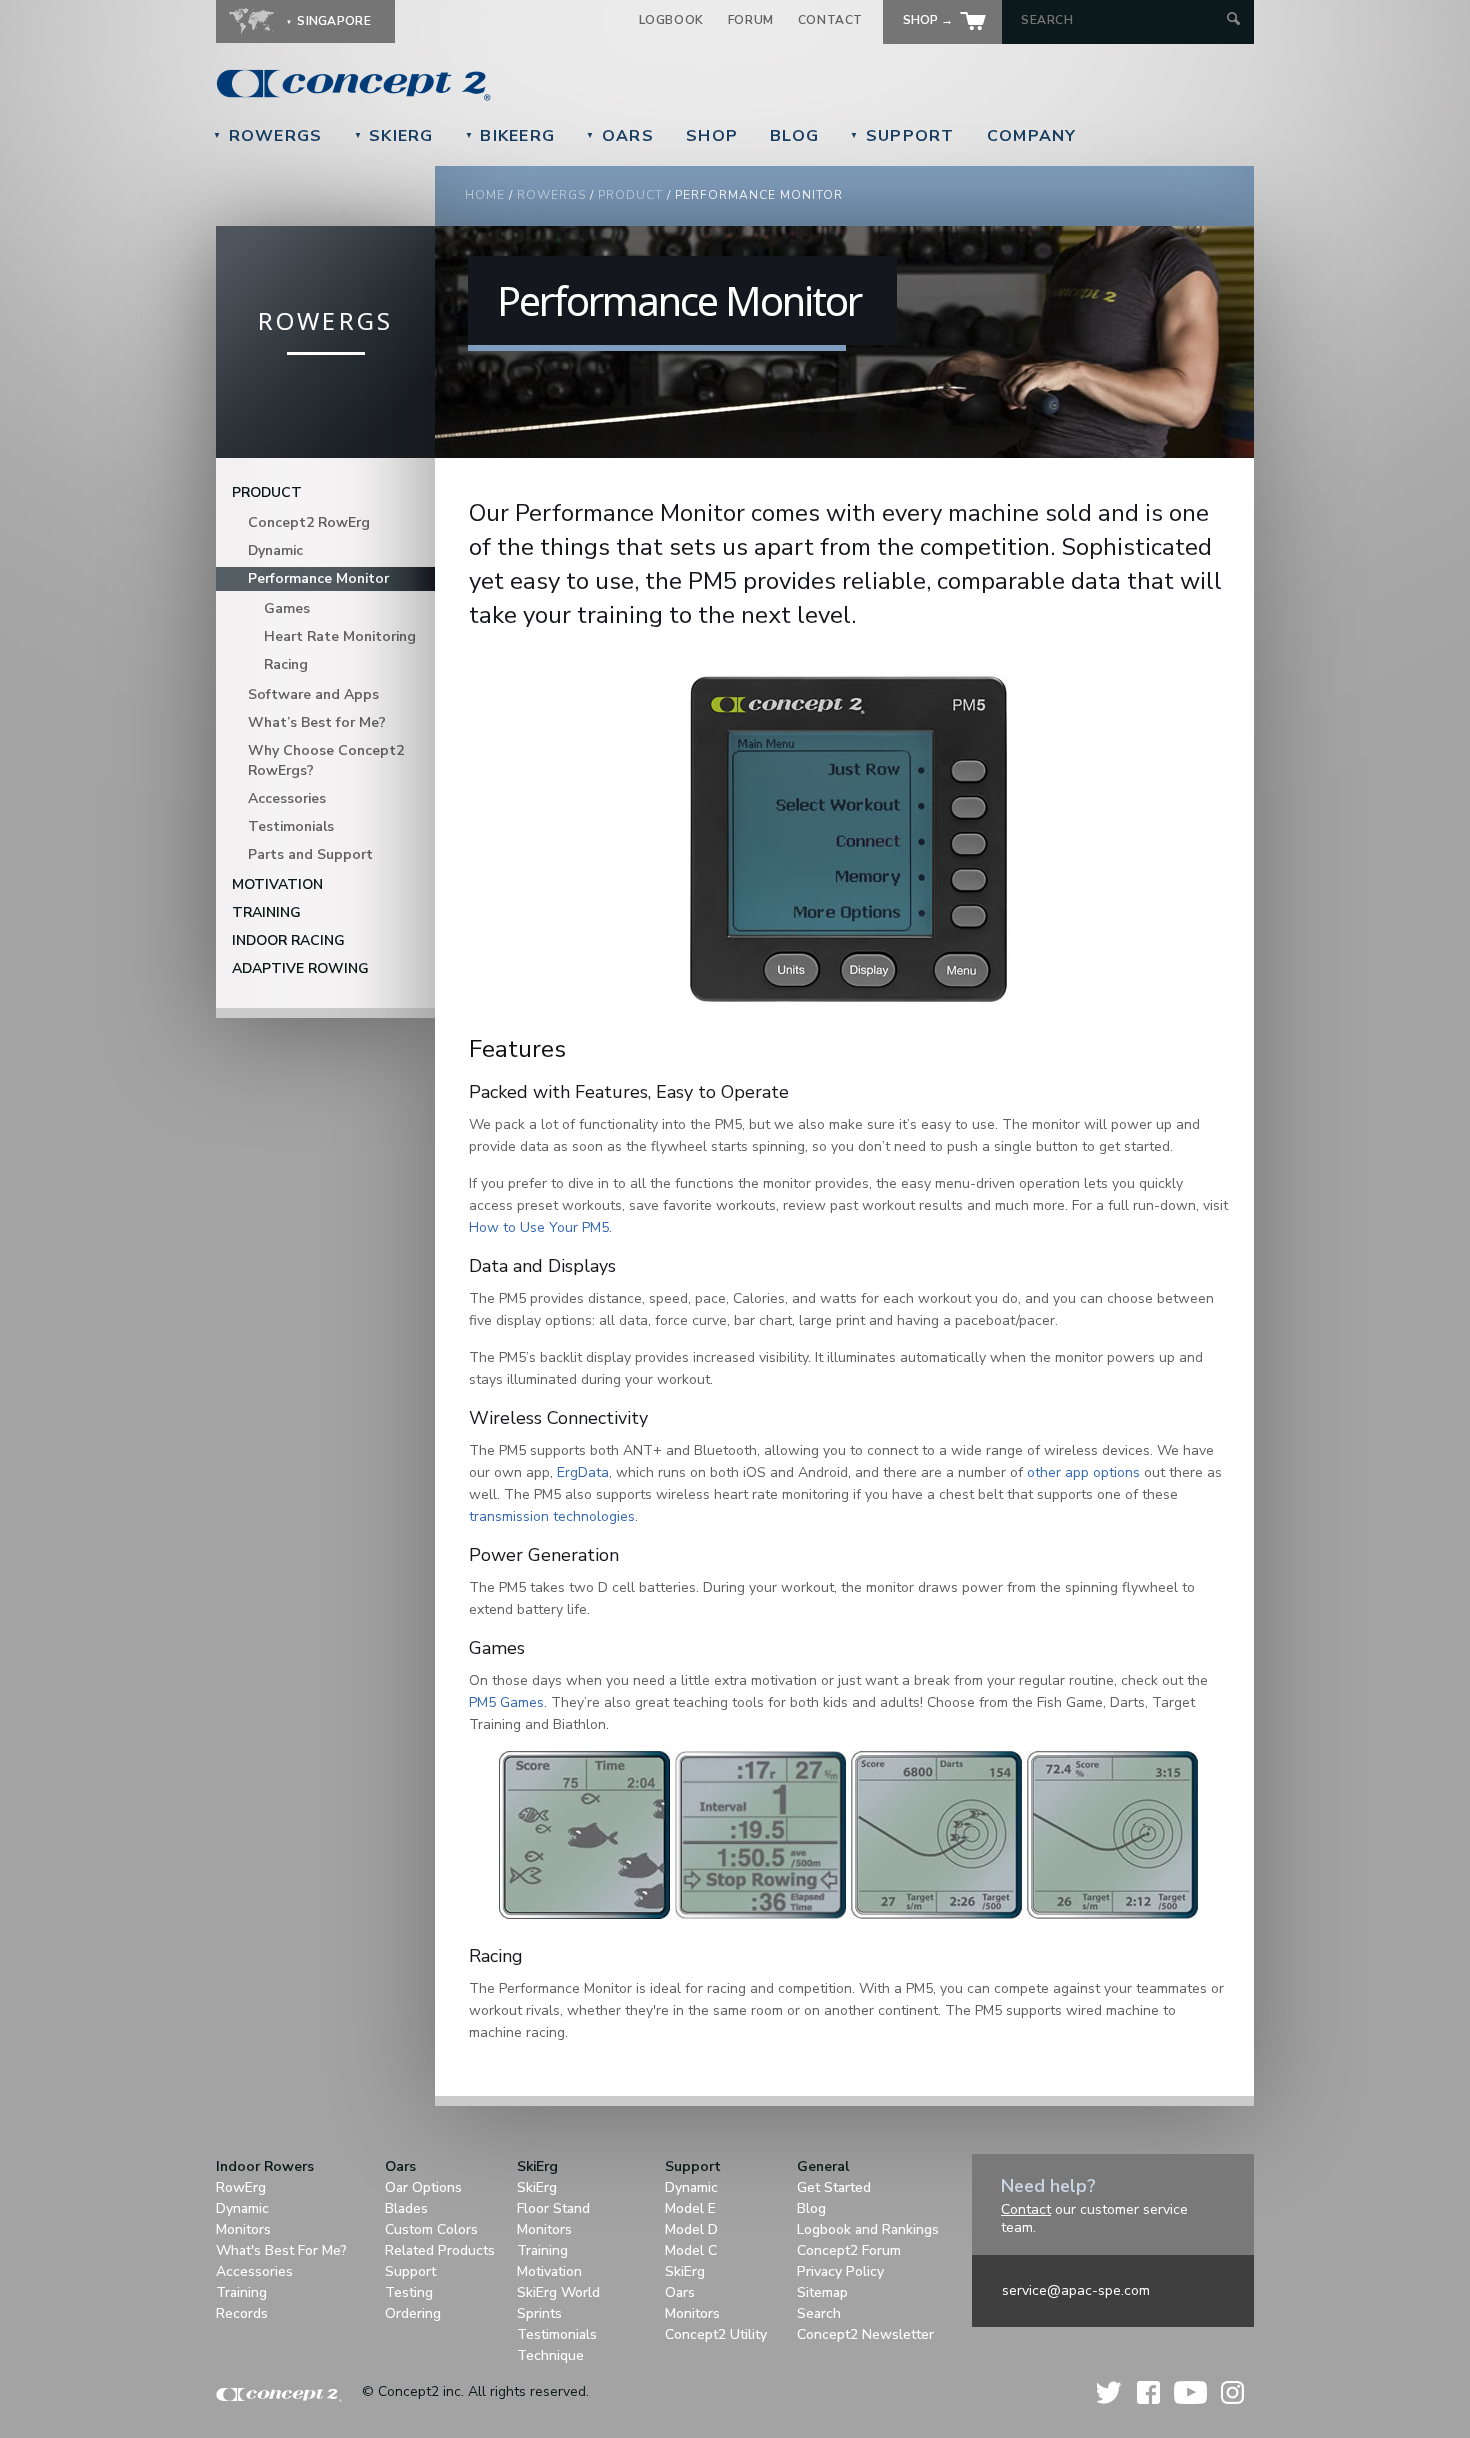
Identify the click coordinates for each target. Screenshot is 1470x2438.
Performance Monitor (318, 578)
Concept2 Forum (849, 2250)
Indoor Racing (288, 940)
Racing (286, 664)
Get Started (834, 2187)
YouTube (1190, 2392)
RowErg (241, 2187)
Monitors (243, 2229)
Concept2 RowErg (309, 522)
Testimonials (291, 826)
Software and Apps (313, 694)
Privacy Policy (840, 2271)
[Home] (491, 85)
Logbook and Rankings (868, 2229)
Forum (751, 20)
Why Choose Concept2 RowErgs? (326, 760)
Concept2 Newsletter (865, 2334)
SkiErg (394, 136)
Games (287, 608)
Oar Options (423, 2187)
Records (242, 2313)
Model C (691, 2250)
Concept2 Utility (716, 2334)
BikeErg (510, 136)
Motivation (277, 884)
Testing (409, 2292)
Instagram (1232, 2392)
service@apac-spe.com (1076, 2290)
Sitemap (822, 2292)
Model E (690, 2208)
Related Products (440, 2250)
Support (902, 136)
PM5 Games (506, 1702)
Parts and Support (310, 854)
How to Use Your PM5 (539, 1227)
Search (819, 2313)
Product (630, 195)
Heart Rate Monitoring (340, 636)
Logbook (671, 20)
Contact (830, 20)
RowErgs (268, 136)
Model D (691, 2229)
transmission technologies (552, 1516)
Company (1032, 136)
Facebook (1148, 2392)
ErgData (583, 1472)
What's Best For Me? (281, 2250)
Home (485, 195)
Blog (794, 136)
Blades (406, 2208)
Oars (620, 136)
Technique (550, 2355)
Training (266, 912)
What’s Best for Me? (317, 722)
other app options (1083, 1472)
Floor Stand (553, 2208)
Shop (712, 136)
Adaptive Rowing (300, 968)
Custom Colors (431, 2229)
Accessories (287, 798)
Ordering (413, 2313)
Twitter (1110, 2392)
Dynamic (275, 550)
